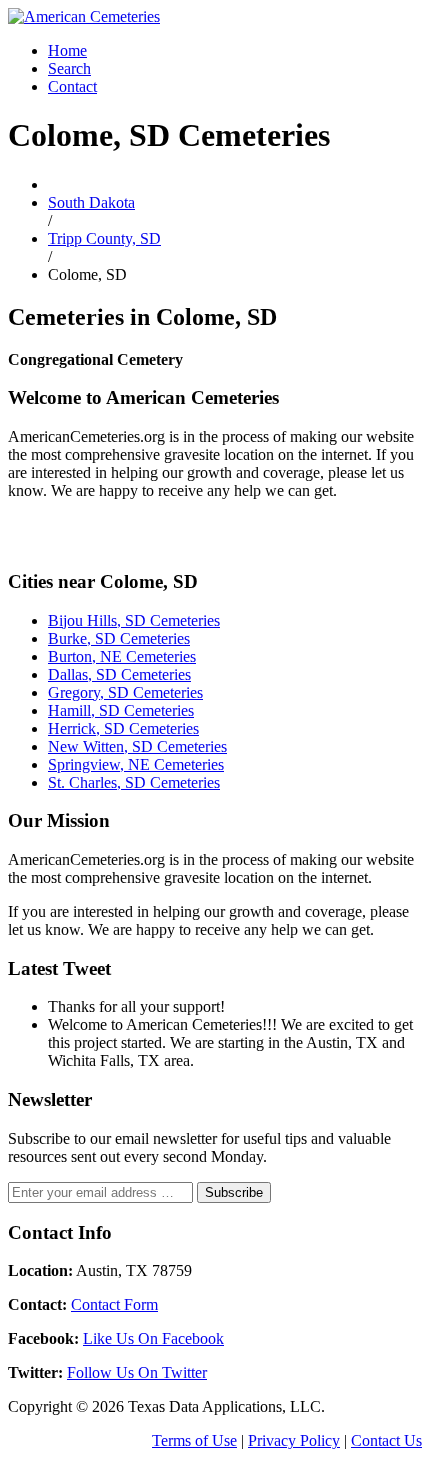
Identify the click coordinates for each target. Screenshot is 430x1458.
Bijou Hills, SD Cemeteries (134, 620)
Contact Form (114, 1304)
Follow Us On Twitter (137, 1372)
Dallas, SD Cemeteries (119, 674)
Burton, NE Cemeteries (122, 656)
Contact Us (386, 1440)
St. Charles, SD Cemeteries (134, 782)
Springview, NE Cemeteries (136, 764)
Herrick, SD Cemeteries (123, 728)
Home (67, 50)
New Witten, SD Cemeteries (137, 746)
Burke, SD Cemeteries (119, 638)
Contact (72, 86)
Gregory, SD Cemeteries (125, 692)
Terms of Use (194, 1440)
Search (69, 68)
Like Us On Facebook (153, 1338)
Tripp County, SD (104, 238)
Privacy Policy (294, 1440)
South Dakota (91, 202)
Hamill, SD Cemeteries (121, 710)
